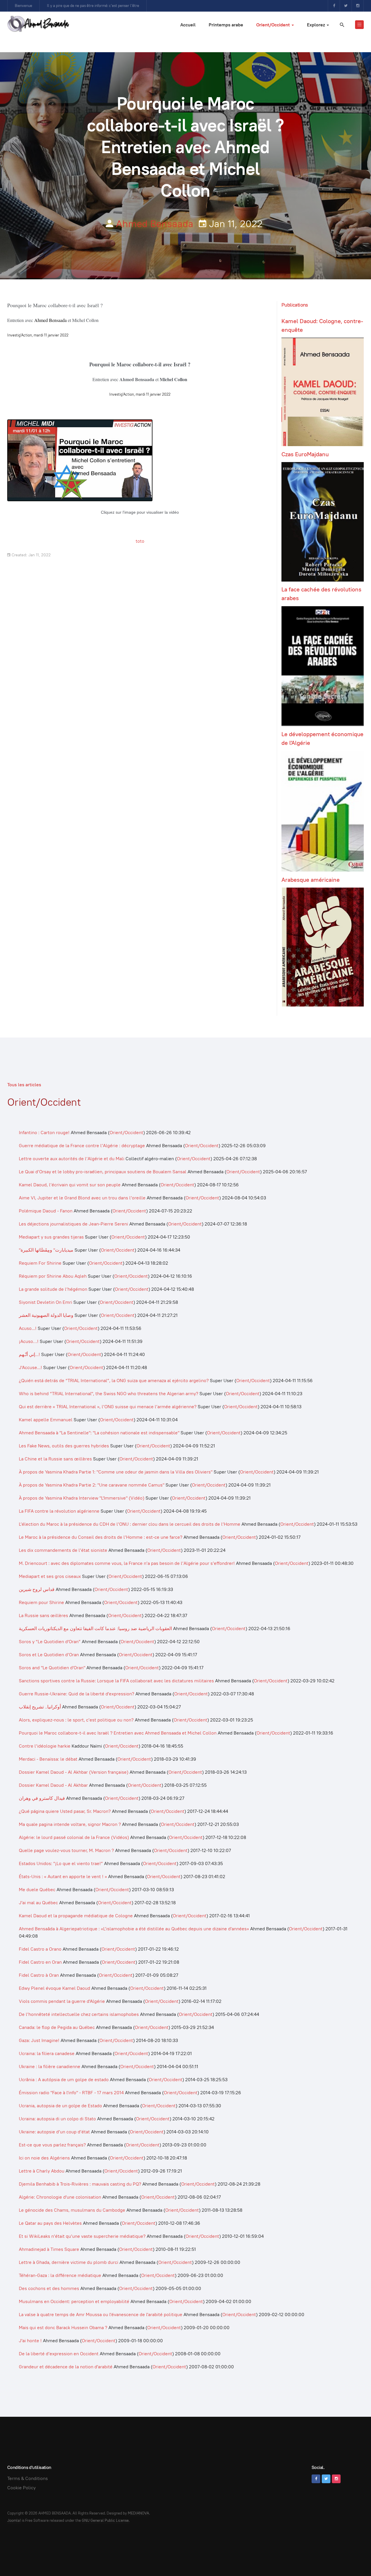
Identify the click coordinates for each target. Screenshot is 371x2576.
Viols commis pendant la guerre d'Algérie (62, 2001)
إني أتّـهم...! (29, 1354)
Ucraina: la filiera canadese (47, 2053)
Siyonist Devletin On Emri (46, 1302)
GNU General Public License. (106, 2520)
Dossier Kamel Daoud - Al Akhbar (53, 1785)
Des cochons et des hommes (49, 2288)
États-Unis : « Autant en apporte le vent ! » (63, 1877)
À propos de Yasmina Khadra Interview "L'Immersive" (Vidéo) (82, 1498)
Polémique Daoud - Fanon (46, 1211)
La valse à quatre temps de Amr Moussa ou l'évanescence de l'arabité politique (101, 2315)
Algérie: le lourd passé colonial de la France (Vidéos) (74, 1837)
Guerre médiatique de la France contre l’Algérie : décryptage (82, 1146)
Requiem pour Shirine (41, 1602)
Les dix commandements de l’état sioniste (64, 1550)
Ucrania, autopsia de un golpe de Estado (60, 2106)
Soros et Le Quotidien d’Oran (49, 1655)
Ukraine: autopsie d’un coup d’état (54, 2132)
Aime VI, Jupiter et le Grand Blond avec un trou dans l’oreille (82, 1198)
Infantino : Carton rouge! (44, 1133)
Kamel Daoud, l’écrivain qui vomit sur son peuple (70, 1185)
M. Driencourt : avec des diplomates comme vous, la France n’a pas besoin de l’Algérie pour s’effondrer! (127, 1563)
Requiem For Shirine (40, 1263)
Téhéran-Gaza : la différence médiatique (60, 2275)
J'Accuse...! (30, 1367)
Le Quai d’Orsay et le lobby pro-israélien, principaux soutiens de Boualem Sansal (103, 1172)
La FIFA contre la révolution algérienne (59, 1511)
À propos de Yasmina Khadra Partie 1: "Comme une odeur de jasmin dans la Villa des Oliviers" (116, 1472)
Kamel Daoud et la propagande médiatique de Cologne (76, 1916)
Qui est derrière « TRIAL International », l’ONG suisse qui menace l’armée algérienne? (108, 1407)
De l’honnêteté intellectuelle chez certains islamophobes (79, 2014)
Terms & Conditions (28, 2478)
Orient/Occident (274, 25)
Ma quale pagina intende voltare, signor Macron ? (70, 1824)
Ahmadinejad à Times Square (49, 2249)
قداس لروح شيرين (37, 1589)
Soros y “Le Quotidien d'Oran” (50, 1642)
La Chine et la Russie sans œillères (56, 1459)
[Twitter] (346, 6)
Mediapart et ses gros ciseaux (50, 1576)
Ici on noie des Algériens (44, 2158)
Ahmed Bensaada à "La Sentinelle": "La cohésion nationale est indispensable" (99, 1433)
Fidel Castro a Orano (40, 1949)
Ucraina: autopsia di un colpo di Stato (57, 2119)
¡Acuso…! (29, 1341)
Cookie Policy (21, 2488)
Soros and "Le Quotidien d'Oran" (52, 1668)
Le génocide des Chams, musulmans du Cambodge (72, 2210)
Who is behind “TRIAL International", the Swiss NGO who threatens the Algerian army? (109, 1394)
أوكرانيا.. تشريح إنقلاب (40, 1707)
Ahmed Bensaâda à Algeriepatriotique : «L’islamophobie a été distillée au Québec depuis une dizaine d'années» (134, 1929)
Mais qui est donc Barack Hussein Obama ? (64, 2328)
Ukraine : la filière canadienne (50, 2067)
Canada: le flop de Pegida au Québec (57, 2027)
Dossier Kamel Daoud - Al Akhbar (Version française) (74, 1772)
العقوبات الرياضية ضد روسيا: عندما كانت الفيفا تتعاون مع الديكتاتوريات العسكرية (95, 1629)
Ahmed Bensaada (155, 224)
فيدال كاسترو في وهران (42, 1798)
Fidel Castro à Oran (39, 1975)
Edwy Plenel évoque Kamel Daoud (54, 1988)
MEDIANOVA (138, 2513)
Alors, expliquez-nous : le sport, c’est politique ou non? (76, 1720)
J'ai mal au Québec (38, 1903)
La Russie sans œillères (43, 1615)
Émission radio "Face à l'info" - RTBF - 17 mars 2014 (71, 2093)
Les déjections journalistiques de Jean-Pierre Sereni (74, 1224)
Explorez (317, 25)
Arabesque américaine (311, 880)
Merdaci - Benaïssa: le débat (48, 1759)
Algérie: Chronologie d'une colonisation (60, 2197)
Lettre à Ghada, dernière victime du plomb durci (69, 2262)
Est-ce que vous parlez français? (52, 2145)
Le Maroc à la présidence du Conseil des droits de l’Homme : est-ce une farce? (101, 1537)
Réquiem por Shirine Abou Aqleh (53, 1276)
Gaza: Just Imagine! (39, 2040)
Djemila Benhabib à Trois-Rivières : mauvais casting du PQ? (80, 2184)
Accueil (188, 25)
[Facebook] (334, 6)
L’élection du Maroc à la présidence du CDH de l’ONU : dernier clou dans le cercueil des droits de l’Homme (130, 1524)
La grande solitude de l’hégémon (53, 1289)
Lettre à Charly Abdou (42, 2171)
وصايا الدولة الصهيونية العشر (46, 1315)
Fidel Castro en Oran (40, 1962)
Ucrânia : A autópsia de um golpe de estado (64, 2080)
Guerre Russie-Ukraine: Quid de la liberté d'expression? (77, 1694)
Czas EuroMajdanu (305, 454)
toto (140, 541)
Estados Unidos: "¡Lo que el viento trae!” (61, 1863)
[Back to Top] (354, 2559)
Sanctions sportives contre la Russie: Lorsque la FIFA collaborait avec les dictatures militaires (116, 1681)
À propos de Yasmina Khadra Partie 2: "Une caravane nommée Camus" (92, 1485)
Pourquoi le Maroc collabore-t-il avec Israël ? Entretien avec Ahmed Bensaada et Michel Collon (118, 1733)
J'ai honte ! (31, 2341)
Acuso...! (28, 1328)
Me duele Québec (37, 1890)
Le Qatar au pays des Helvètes (50, 2223)
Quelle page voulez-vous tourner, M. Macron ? (66, 1850)
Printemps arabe (226, 25)
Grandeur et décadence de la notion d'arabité (66, 2367)
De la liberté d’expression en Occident (59, 2354)
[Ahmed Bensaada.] (38, 24)
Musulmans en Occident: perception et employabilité (74, 2301)
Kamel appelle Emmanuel (46, 1420)
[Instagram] (358, 6)
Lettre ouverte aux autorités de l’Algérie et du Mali (72, 1159)
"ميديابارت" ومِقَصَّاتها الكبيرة (46, 1250)
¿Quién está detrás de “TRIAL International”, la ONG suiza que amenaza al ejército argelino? (114, 1381)
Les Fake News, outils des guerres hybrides (64, 1446)
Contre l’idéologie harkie (45, 1746)
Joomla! (14, 2520)
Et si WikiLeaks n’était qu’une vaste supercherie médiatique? (82, 2236)
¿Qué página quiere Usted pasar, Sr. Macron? (65, 1811)
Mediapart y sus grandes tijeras (51, 1237)
